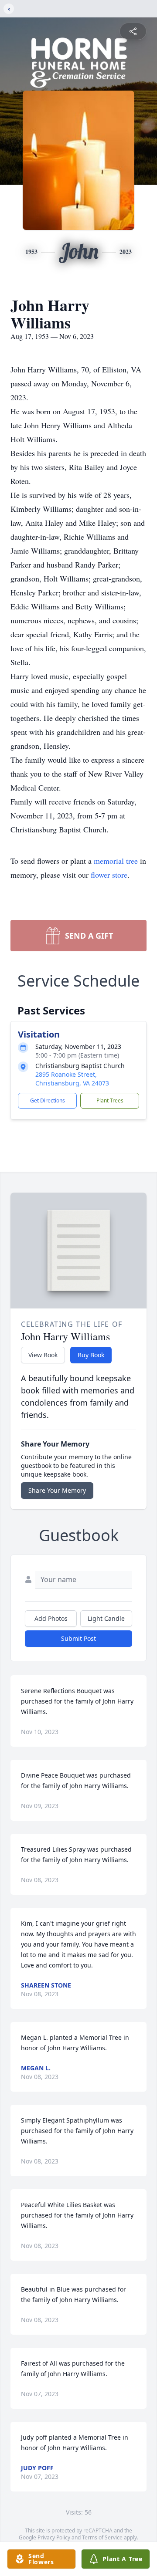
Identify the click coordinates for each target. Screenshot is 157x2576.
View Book (43, 1355)
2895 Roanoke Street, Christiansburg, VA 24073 (72, 1079)
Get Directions (48, 1100)
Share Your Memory (57, 1490)
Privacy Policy (54, 2537)
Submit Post (78, 1638)
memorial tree (116, 861)
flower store (109, 875)
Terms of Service (102, 2537)
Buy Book (91, 1355)
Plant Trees (110, 1100)
